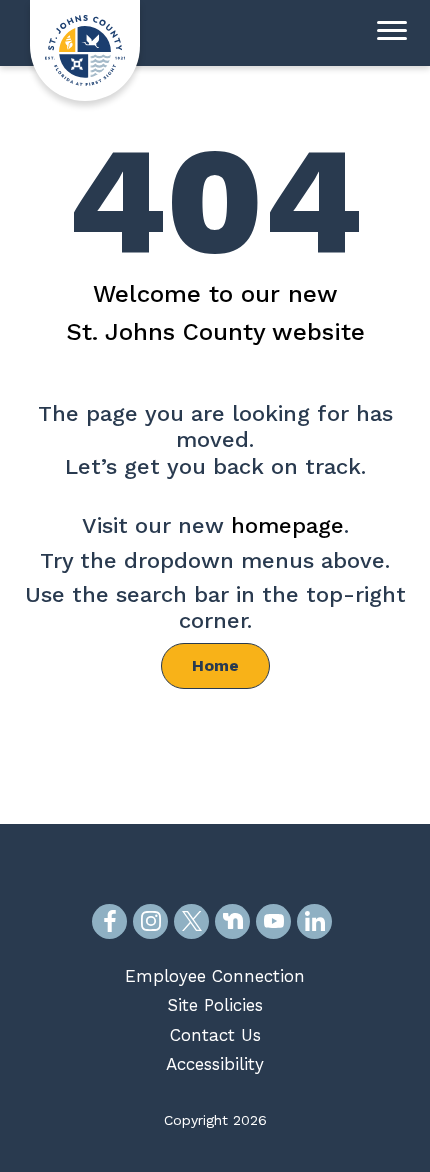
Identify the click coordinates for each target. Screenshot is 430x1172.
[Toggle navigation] (392, 33)
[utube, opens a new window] (273, 921)
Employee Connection (215, 976)
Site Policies (215, 1005)
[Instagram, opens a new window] (150, 921)
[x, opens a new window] (191, 921)
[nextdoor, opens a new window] (232, 921)
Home (215, 665)
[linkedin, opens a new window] (314, 921)
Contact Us (215, 1035)
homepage (287, 525)
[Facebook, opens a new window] (109, 921)
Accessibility (215, 1064)
